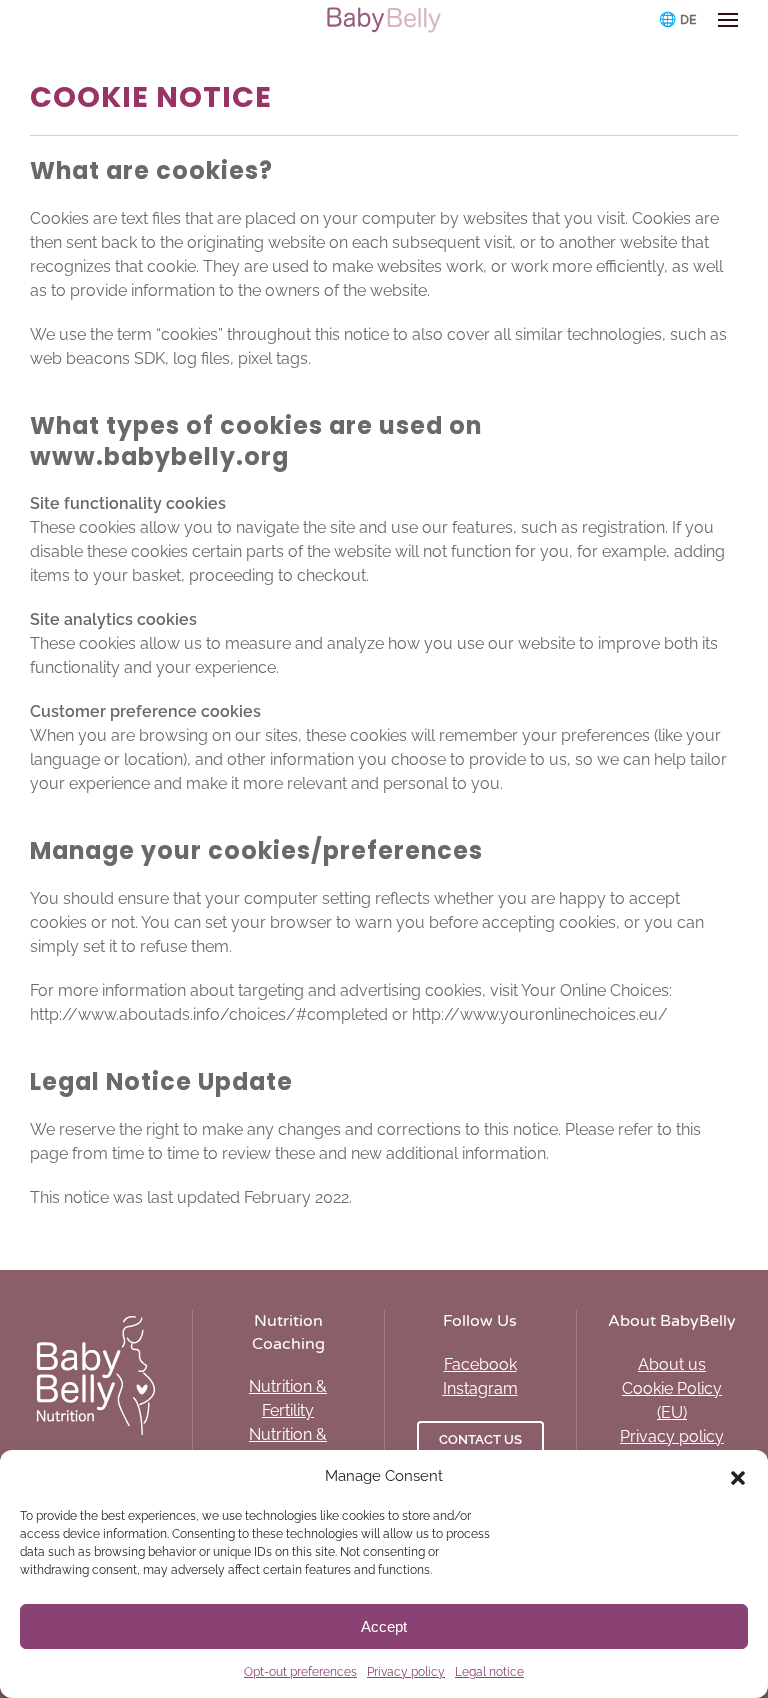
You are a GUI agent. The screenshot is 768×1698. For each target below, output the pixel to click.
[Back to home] (384, 20)
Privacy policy (406, 1672)
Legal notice (489, 1672)
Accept (384, 1626)
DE (688, 20)
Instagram (480, 1388)
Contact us (480, 1439)
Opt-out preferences (300, 1672)
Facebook (480, 1364)
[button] (738, 1476)
